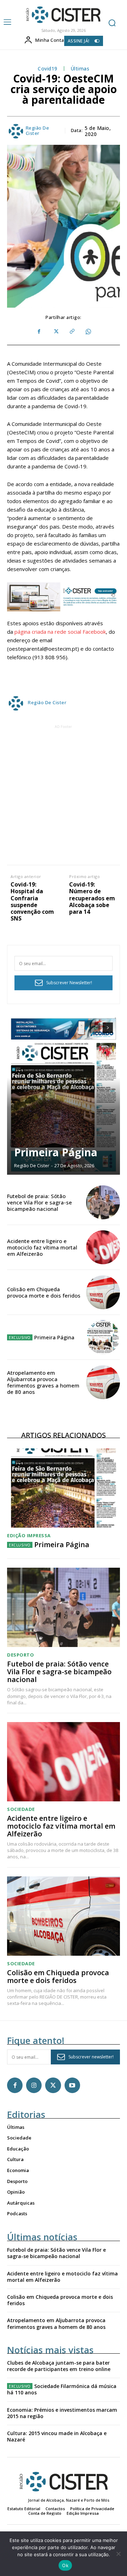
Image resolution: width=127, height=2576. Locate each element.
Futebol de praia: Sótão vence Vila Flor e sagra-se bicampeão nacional (40, 1202)
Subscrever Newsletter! (69, 983)
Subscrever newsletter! (91, 2057)
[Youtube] (72, 2085)
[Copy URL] (72, 332)
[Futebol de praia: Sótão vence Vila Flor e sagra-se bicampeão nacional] (103, 1202)
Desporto (20, 1655)
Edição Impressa (29, 1536)
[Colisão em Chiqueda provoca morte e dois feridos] (103, 1292)
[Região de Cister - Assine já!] (64, 597)
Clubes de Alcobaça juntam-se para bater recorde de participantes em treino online (59, 2366)
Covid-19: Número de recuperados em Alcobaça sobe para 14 (92, 898)
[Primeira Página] (64, 1095)
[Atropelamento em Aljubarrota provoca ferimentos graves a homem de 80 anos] (103, 1382)
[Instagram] (34, 2085)
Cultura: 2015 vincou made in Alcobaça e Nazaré (57, 2436)
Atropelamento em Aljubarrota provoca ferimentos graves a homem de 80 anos (43, 1382)
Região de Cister (38, 131)
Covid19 (48, 69)
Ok (65, 2565)
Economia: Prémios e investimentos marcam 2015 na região (62, 2413)
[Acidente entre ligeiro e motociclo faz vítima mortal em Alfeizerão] (103, 1247)
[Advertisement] (64, 794)
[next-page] (108, 1028)
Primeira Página (56, 1152)
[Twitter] (55, 332)
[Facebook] (39, 332)
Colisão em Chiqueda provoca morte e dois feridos (44, 1292)
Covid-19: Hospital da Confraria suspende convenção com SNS (32, 902)
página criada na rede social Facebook (60, 632)
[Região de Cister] (63, 15)
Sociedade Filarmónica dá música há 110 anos (62, 2389)
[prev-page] (95, 1028)
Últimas (80, 69)
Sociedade (21, 1809)
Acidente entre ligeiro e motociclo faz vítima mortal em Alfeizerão (42, 1247)
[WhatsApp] (88, 332)
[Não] (118, 2554)
